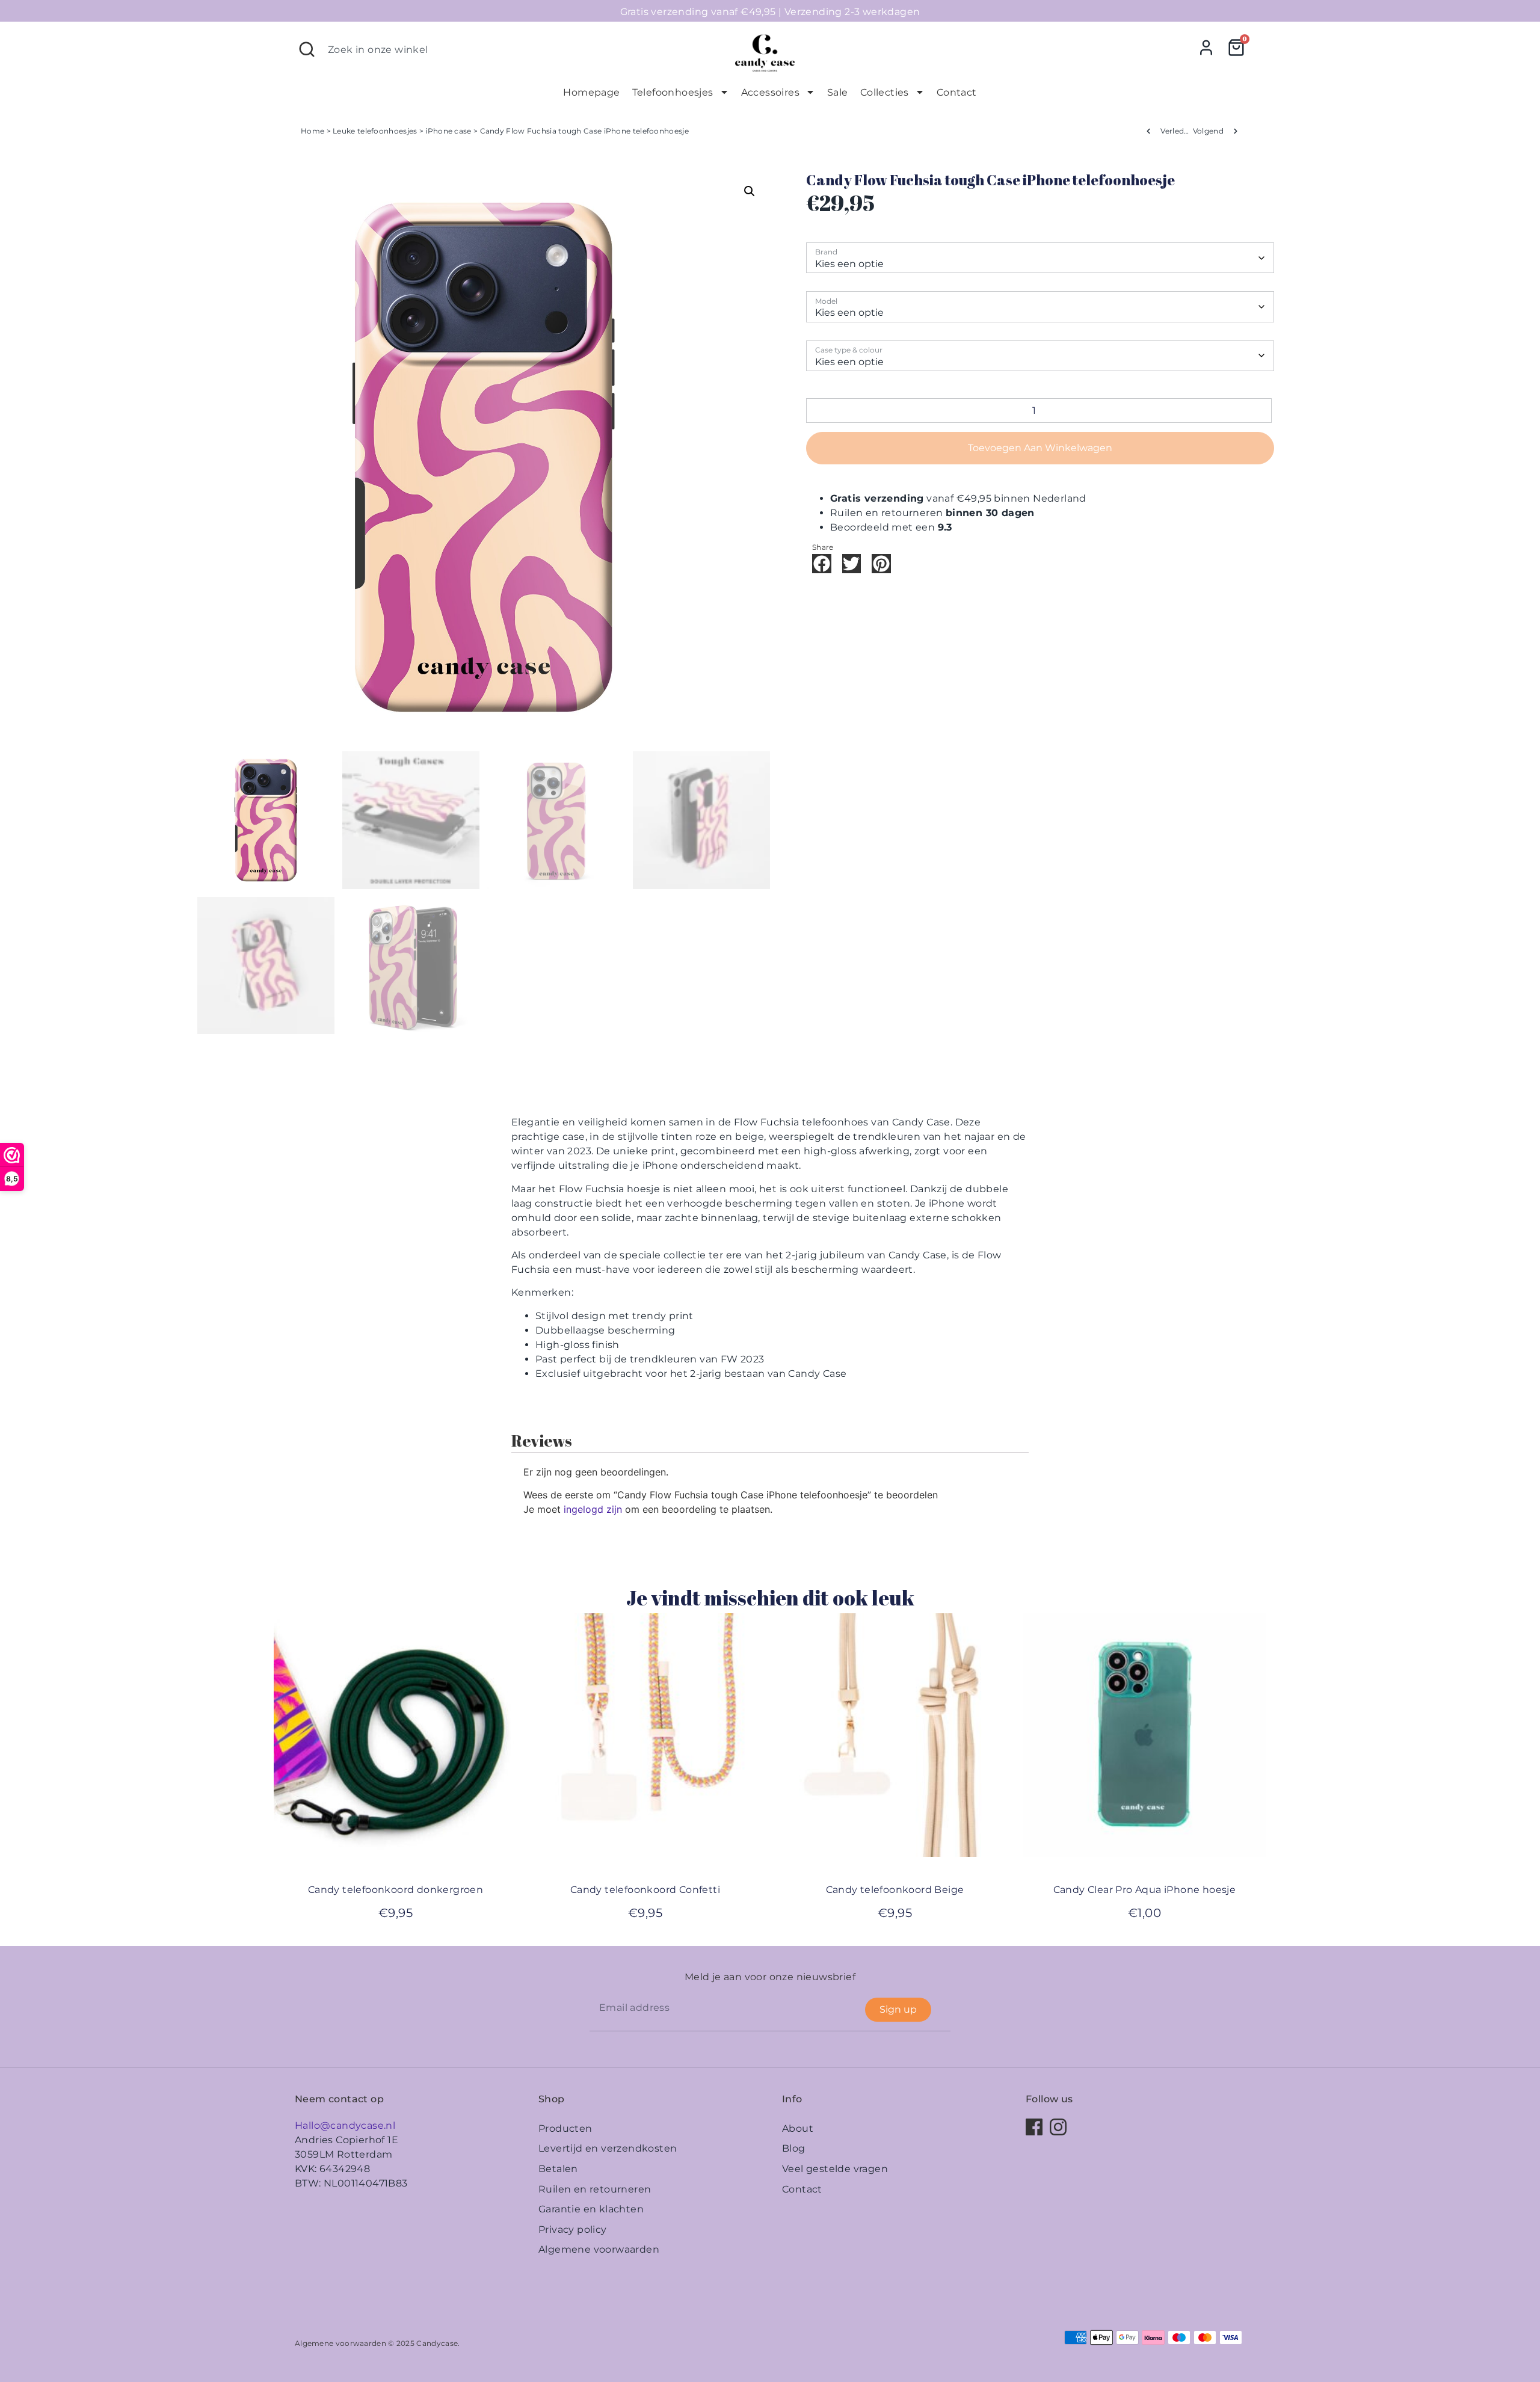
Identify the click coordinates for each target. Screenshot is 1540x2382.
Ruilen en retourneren (595, 2189)
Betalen (558, 2169)
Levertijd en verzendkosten (608, 2148)
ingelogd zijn (593, 1509)
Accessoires (770, 92)
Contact (957, 92)
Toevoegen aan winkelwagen (1040, 448)
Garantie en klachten (591, 2209)
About (798, 2128)
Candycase (437, 2343)
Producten (565, 2128)
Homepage (591, 92)
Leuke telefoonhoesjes (375, 131)
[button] (750, 191)
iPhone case (448, 131)
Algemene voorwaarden (599, 2249)
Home (313, 131)
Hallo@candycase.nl (345, 2125)
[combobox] (506, 49)
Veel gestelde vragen (835, 2169)
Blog (794, 2148)
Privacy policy (573, 2230)
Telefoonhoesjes (673, 92)
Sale (838, 92)
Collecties (885, 92)
